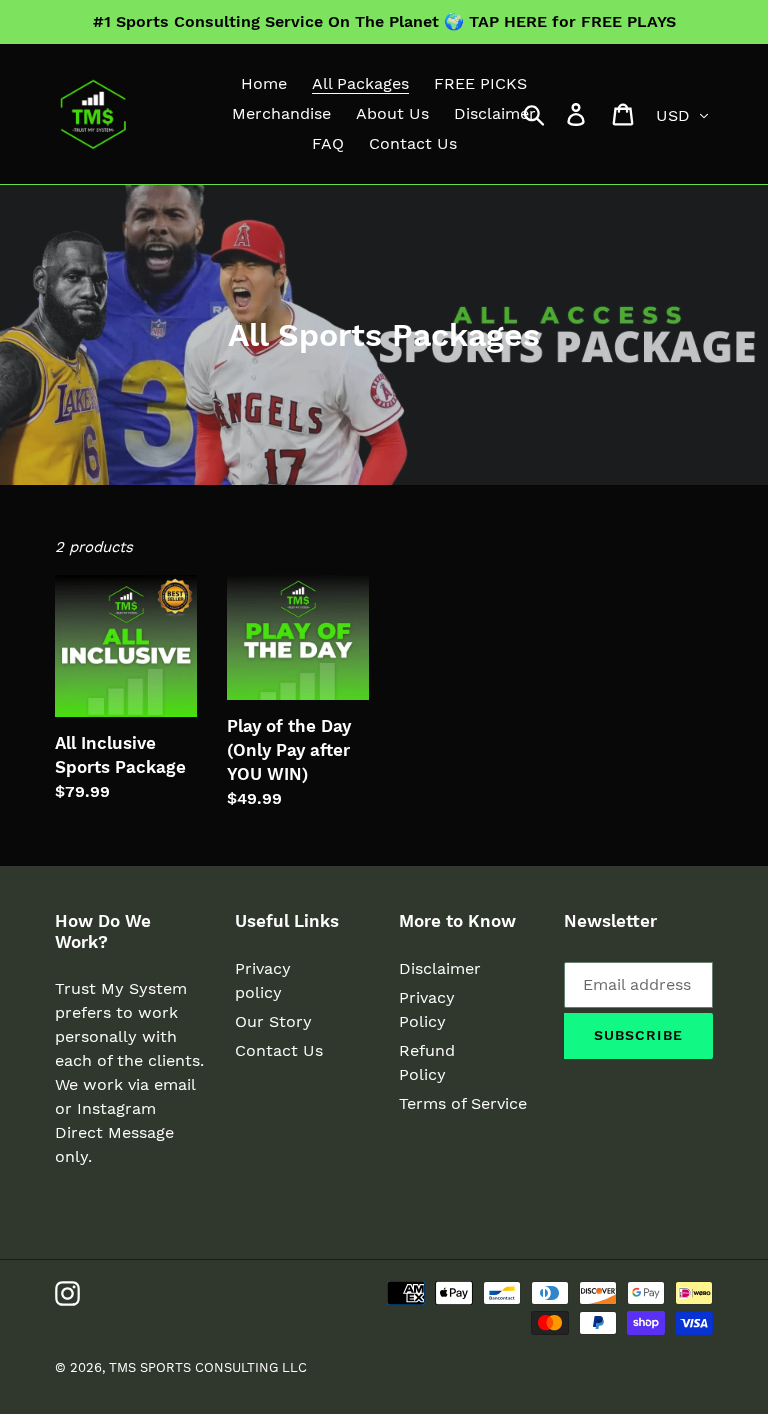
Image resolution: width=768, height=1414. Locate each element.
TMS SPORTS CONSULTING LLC (208, 1367)
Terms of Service (463, 1103)
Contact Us (279, 1050)
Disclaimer (440, 968)
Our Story (273, 1021)
